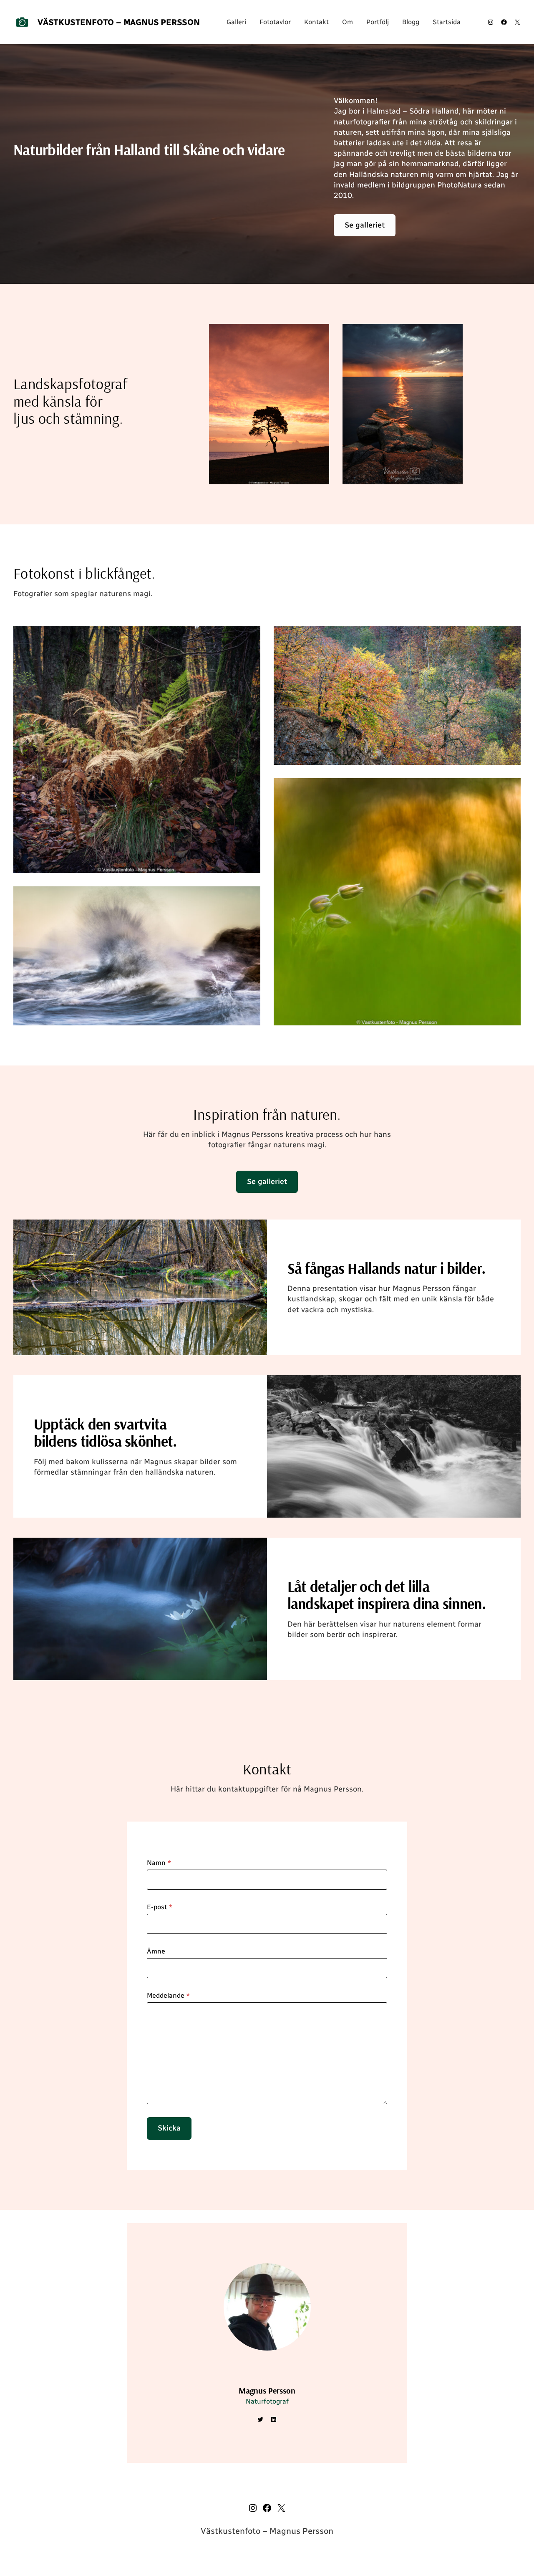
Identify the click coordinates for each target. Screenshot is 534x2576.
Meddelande (169, 1995)
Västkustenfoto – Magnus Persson (119, 22)
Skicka (169, 2128)
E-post (160, 1907)
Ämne (156, 1951)
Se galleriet (365, 225)
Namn (159, 1863)
